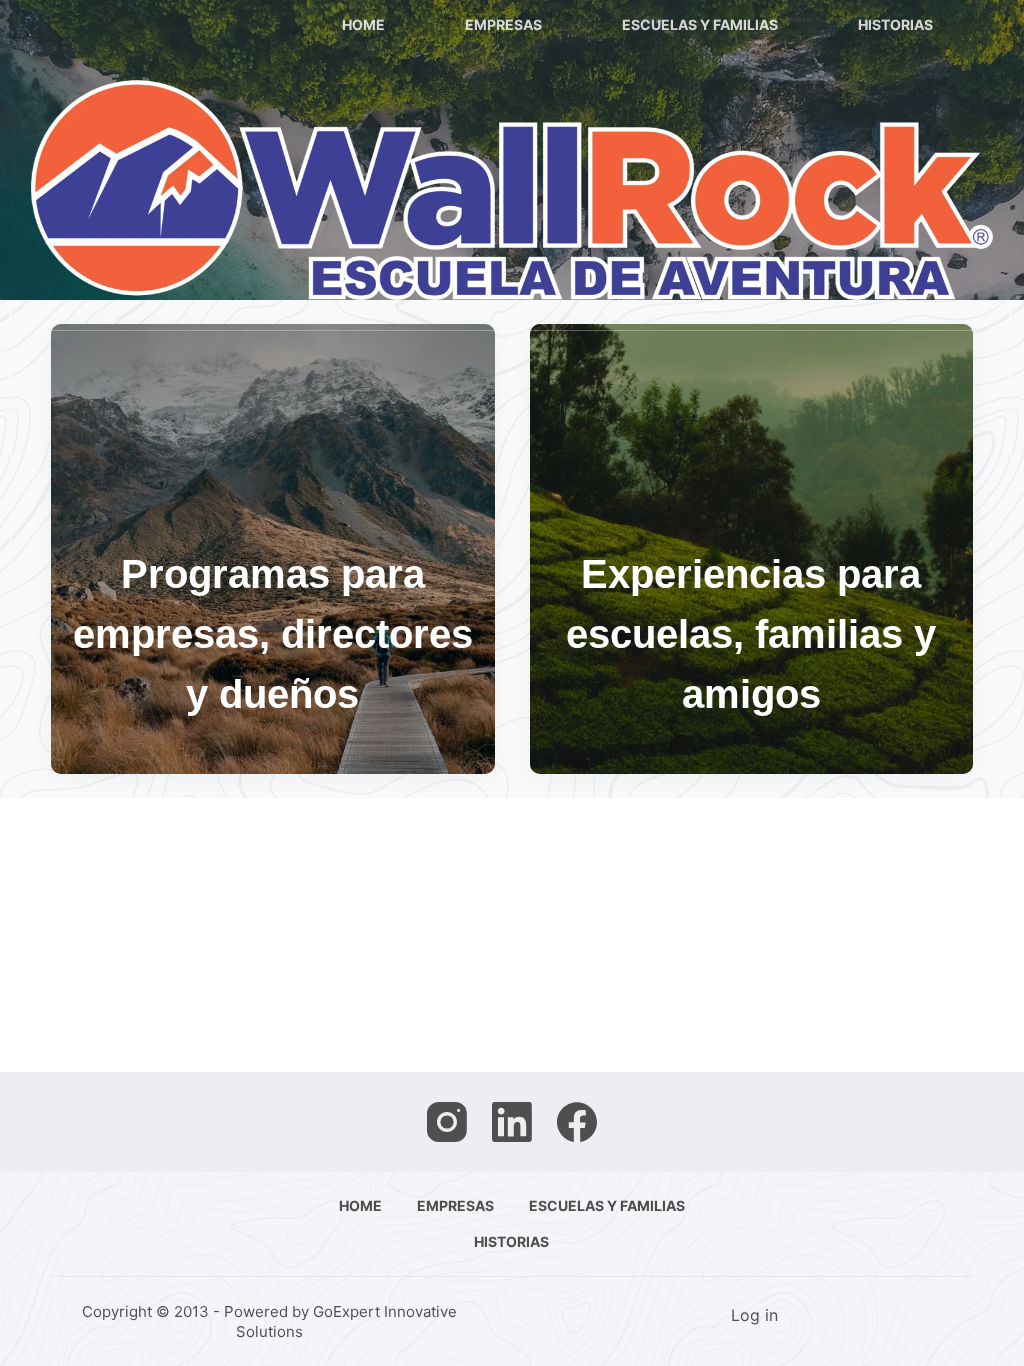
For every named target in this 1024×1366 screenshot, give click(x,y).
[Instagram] (447, 1122)
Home (363, 24)
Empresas (503, 24)
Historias (895, 24)
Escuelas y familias (700, 24)
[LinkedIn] (512, 1122)
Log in (754, 1315)
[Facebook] (577, 1122)
